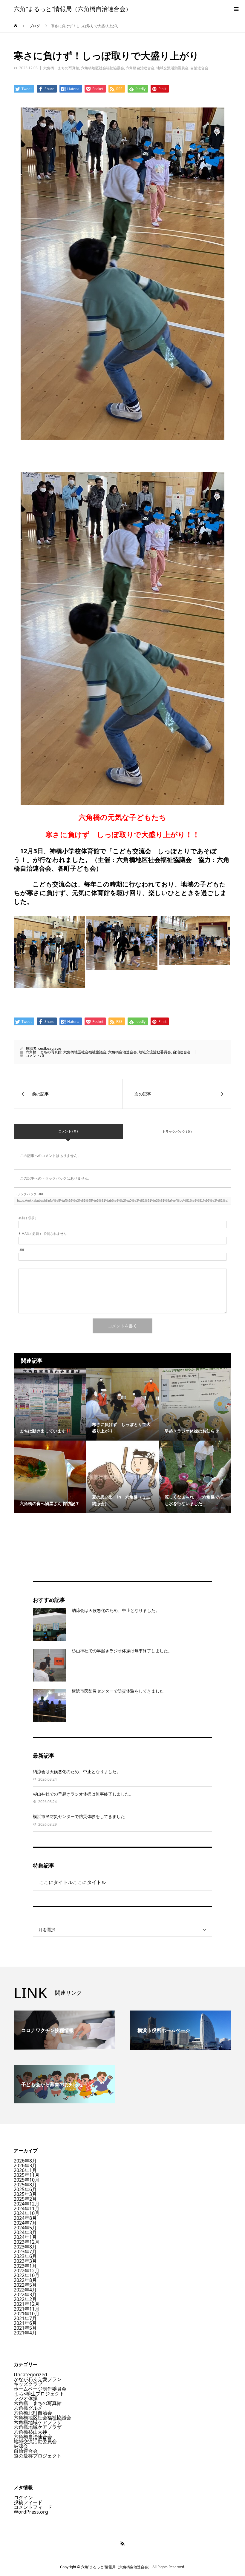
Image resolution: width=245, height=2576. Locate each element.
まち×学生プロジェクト (39, 2394)
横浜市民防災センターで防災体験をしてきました (118, 1691)
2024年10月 (27, 2213)
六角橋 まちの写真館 (61, 68)
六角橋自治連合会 (140, 68)
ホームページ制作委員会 (40, 2389)
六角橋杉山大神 (30, 2432)
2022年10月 (27, 2275)
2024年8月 (25, 2218)
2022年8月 (25, 2280)
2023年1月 (25, 2266)
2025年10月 (27, 2180)
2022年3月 (25, 2294)
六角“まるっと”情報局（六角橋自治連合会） (73, 9)
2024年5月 (25, 2228)
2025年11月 (27, 2175)
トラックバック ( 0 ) (177, 1131)
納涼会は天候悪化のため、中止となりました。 (116, 1610)
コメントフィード (33, 2507)
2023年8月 (25, 2247)
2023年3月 (25, 2261)
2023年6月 (25, 2256)
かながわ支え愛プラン (38, 2379)
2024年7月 (25, 2223)
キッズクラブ (28, 2384)
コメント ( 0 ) (68, 1131)
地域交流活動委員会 (172, 68)
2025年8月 (25, 2185)
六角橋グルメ (28, 2408)
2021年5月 (25, 2328)
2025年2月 (25, 2199)
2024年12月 (27, 2204)
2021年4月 (25, 2333)
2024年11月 (27, 2208)
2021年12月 (27, 2304)
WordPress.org (31, 2512)
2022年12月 (27, 2271)
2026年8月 (25, 2161)
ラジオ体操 (26, 2398)
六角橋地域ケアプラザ (38, 2422)
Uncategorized (30, 2374)
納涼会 (21, 2446)
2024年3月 (25, 2232)
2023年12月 (27, 2242)
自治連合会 (199, 68)
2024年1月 (25, 2237)
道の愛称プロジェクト (38, 2456)
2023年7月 (25, 2251)
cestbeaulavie (50, 1048)
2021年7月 (25, 2318)
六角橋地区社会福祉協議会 (102, 68)
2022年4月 (25, 2290)
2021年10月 (27, 2314)
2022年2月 (25, 2299)
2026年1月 (25, 2170)
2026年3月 (25, 2165)
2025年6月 (25, 2189)
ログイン (23, 2497)
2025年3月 (25, 2194)
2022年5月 (25, 2285)
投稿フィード (28, 2502)
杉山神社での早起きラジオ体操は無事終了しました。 (122, 1651)
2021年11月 (27, 2309)
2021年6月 (25, 2323)
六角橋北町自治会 (33, 2413)
